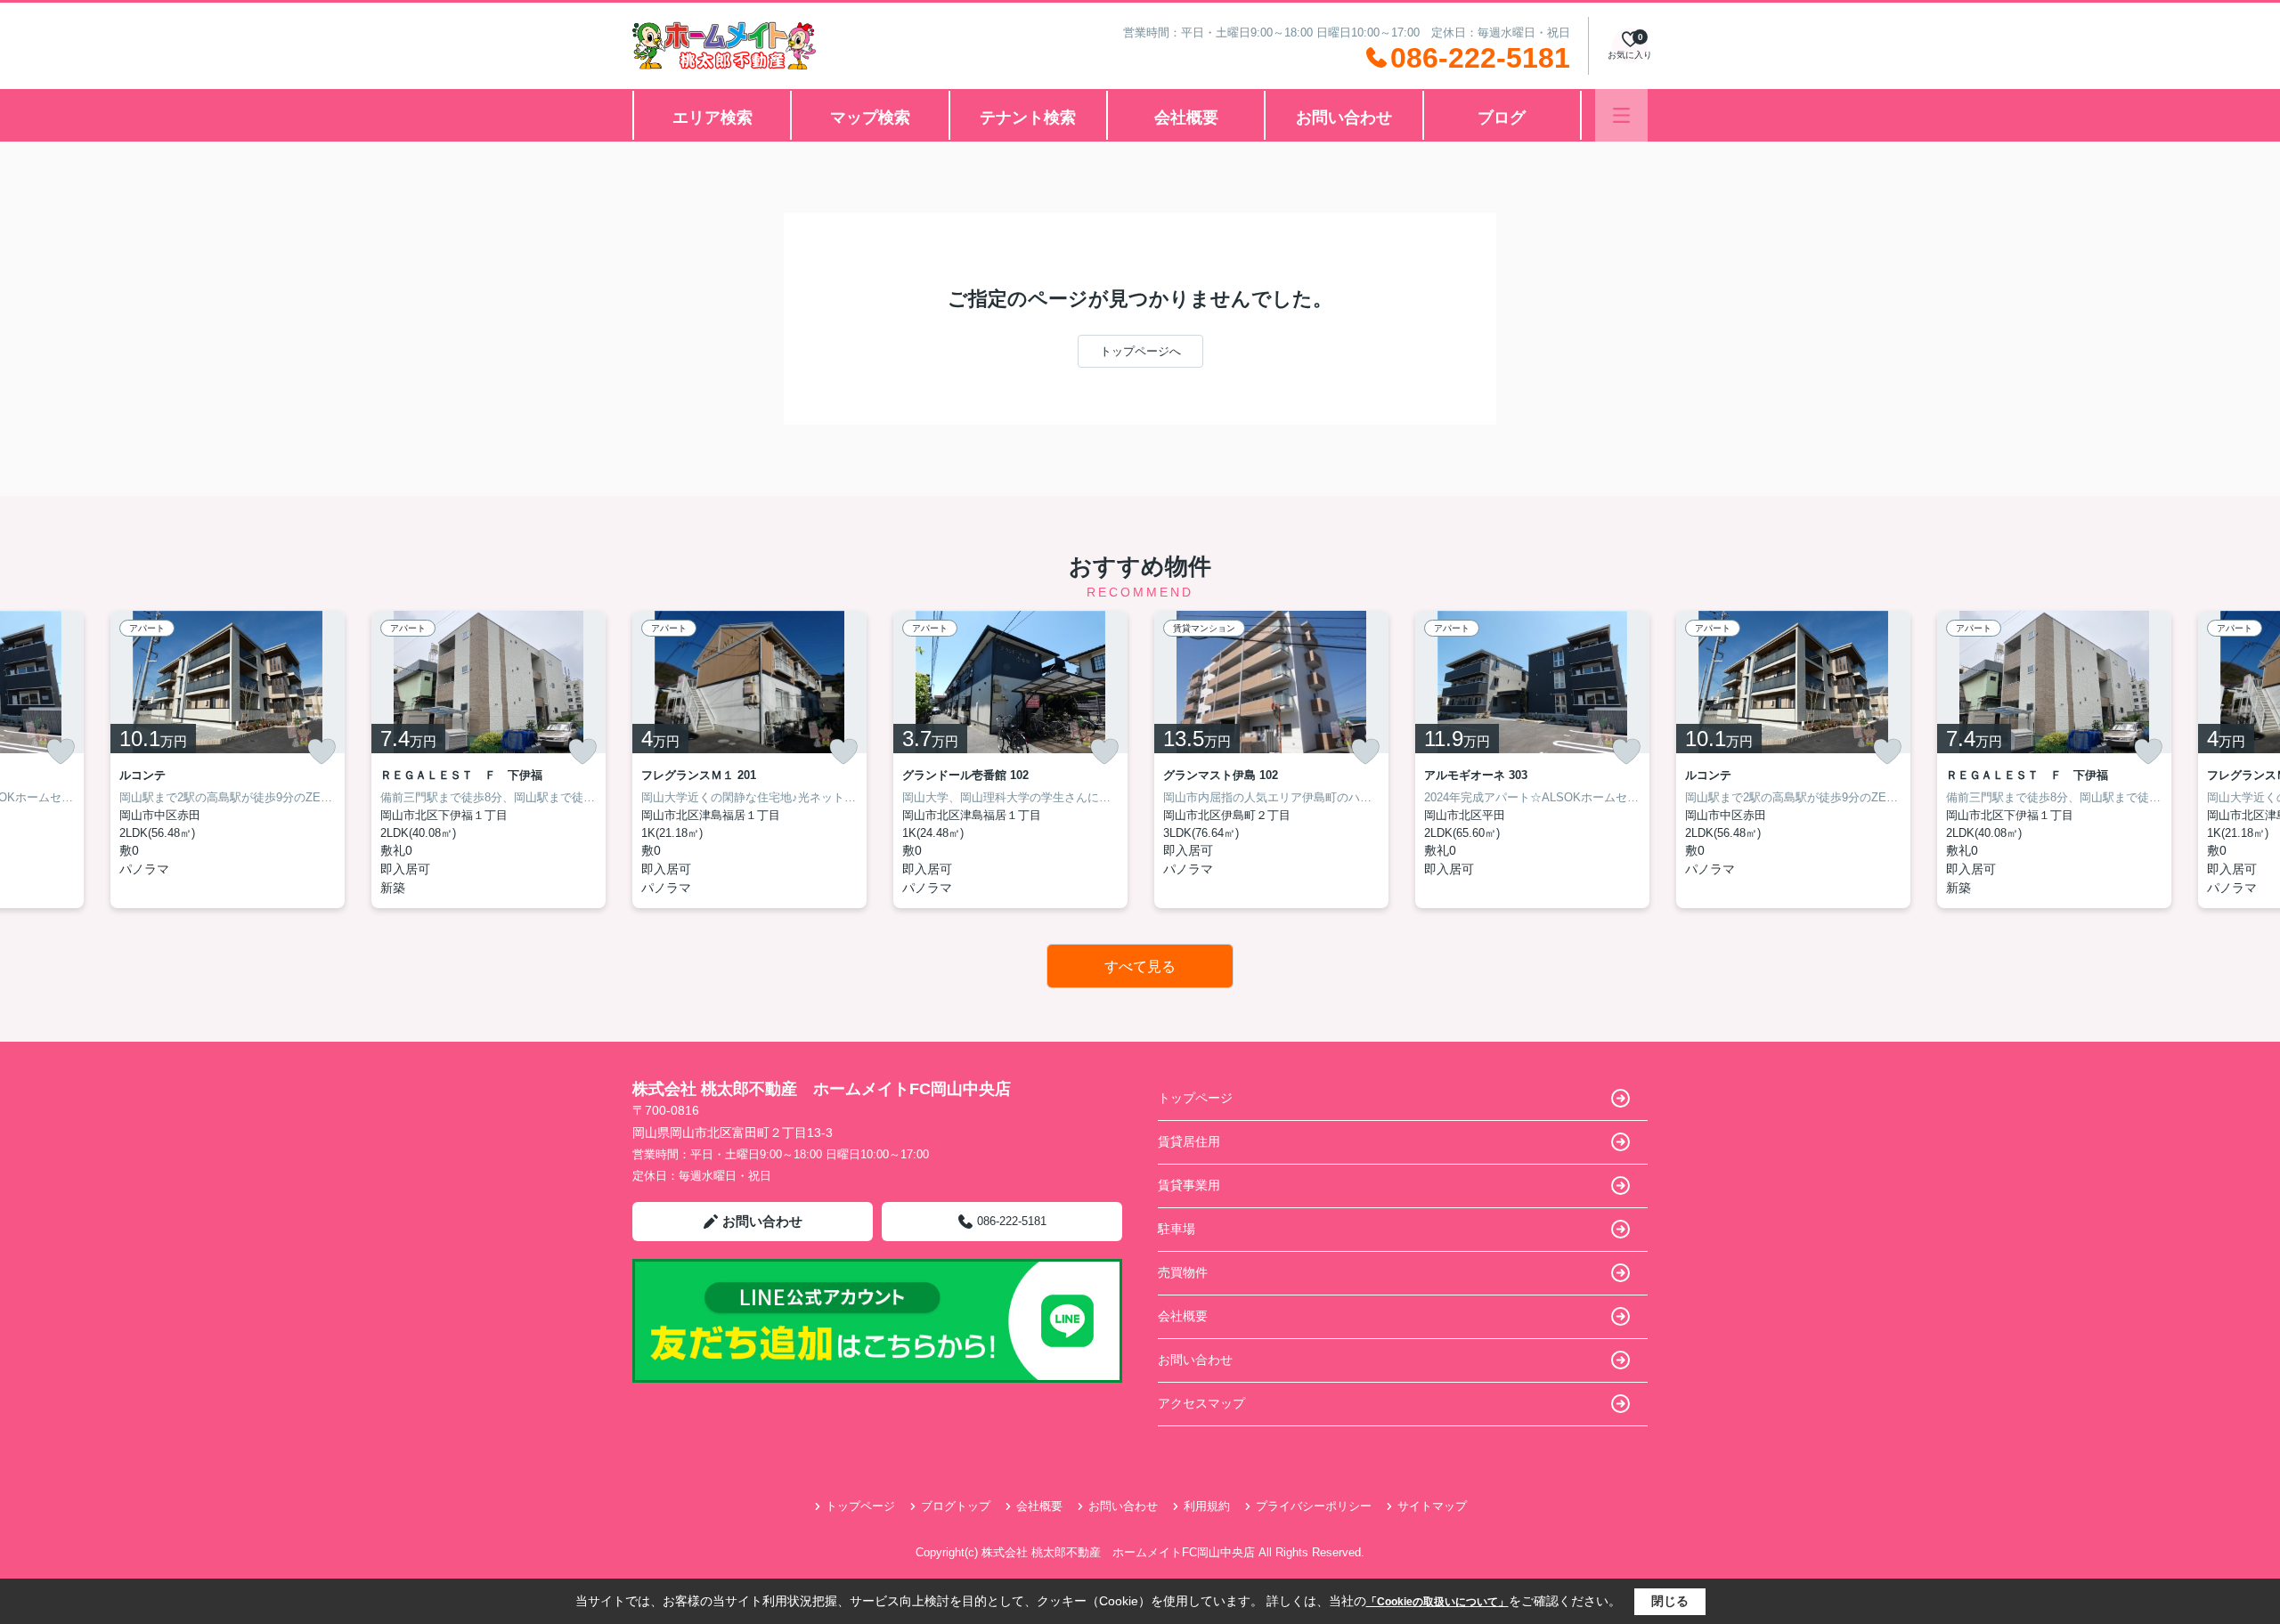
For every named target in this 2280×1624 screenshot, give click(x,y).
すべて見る (1140, 966)
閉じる (1670, 1601)
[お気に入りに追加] (61, 751)
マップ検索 (870, 118)
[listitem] (749, 759)
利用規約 (1207, 1506)
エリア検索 (712, 118)
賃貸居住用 (1189, 1141)
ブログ (1502, 118)
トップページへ (1140, 351)
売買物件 (1183, 1272)
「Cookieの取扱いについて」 (1437, 1602)
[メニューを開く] (1621, 115)
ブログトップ (956, 1506)
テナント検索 (1028, 118)
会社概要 (1186, 118)
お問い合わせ (1344, 118)
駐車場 (1177, 1229)
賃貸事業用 (1189, 1185)
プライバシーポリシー (1314, 1506)
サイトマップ (1432, 1506)
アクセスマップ (1201, 1403)
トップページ (1195, 1098)
